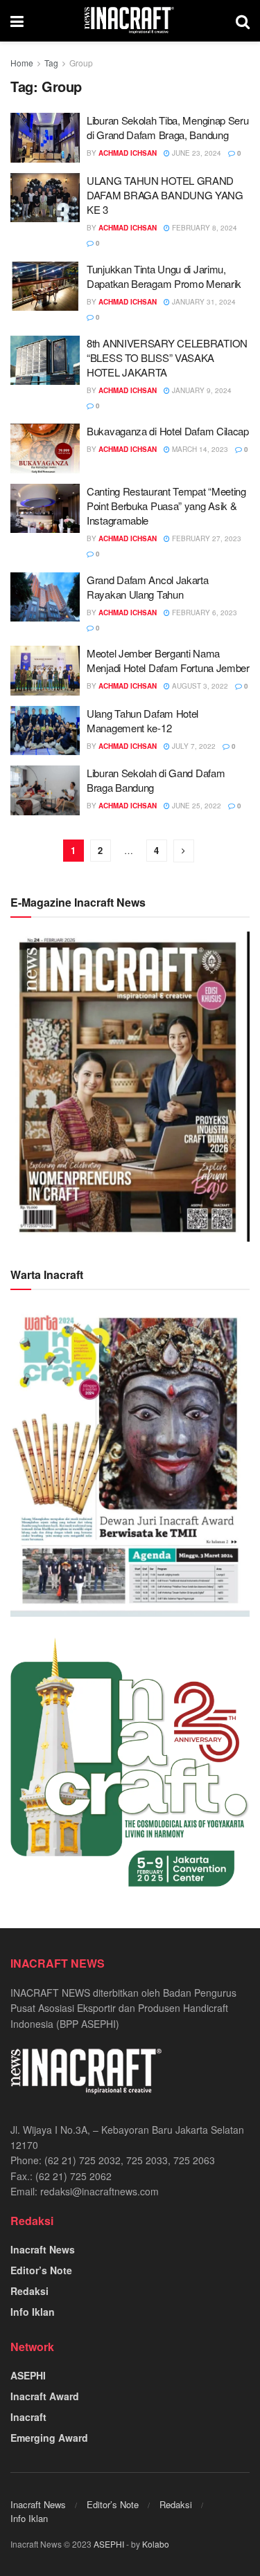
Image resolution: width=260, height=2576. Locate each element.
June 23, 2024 (196, 153)
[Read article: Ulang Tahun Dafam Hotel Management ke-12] (45, 731)
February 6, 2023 (203, 613)
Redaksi (29, 2291)
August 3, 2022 (199, 686)
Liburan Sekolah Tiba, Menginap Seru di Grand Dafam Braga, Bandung (168, 127)
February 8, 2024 (203, 228)
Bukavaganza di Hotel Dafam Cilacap (168, 431)
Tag (51, 63)
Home (22, 63)
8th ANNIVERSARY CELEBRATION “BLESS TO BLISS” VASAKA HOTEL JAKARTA (167, 357)
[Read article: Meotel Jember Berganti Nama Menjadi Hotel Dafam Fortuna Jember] (45, 671)
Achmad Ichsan (128, 153)
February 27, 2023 (206, 538)
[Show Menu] (17, 21)
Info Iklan (33, 2312)
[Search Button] (243, 21)
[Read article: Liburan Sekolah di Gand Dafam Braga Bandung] (45, 790)
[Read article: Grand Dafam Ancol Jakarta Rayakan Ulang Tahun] (45, 597)
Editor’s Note (41, 2270)
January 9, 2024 (201, 390)
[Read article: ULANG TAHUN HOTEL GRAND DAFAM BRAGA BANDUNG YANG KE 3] (45, 198)
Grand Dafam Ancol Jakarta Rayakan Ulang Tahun (148, 587)
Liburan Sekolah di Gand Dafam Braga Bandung (156, 780)
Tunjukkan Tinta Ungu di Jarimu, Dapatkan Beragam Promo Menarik (164, 276)
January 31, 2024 (203, 302)
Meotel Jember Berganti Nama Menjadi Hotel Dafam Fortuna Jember (168, 660)
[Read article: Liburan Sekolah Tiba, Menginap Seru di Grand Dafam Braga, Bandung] (45, 138)
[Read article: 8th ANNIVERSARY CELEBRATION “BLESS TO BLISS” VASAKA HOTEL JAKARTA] (45, 361)
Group (81, 63)
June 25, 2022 (196, 806)
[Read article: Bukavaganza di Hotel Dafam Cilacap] (45, 448)
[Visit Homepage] (129, 21)
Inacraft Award (45, 2396)
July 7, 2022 (193, 746)
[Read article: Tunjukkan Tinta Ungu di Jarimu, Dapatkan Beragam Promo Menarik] (45, 287)
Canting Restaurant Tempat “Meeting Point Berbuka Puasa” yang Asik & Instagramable (166, 506)
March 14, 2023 (199, 449)
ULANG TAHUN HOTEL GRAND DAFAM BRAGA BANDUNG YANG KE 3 (165, 195)
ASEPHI (28, 2375)
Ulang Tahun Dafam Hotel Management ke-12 (142, 720)
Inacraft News (43, 2249)
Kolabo (156, 2544)
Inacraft (28, 2417)
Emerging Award (49, 2438)
